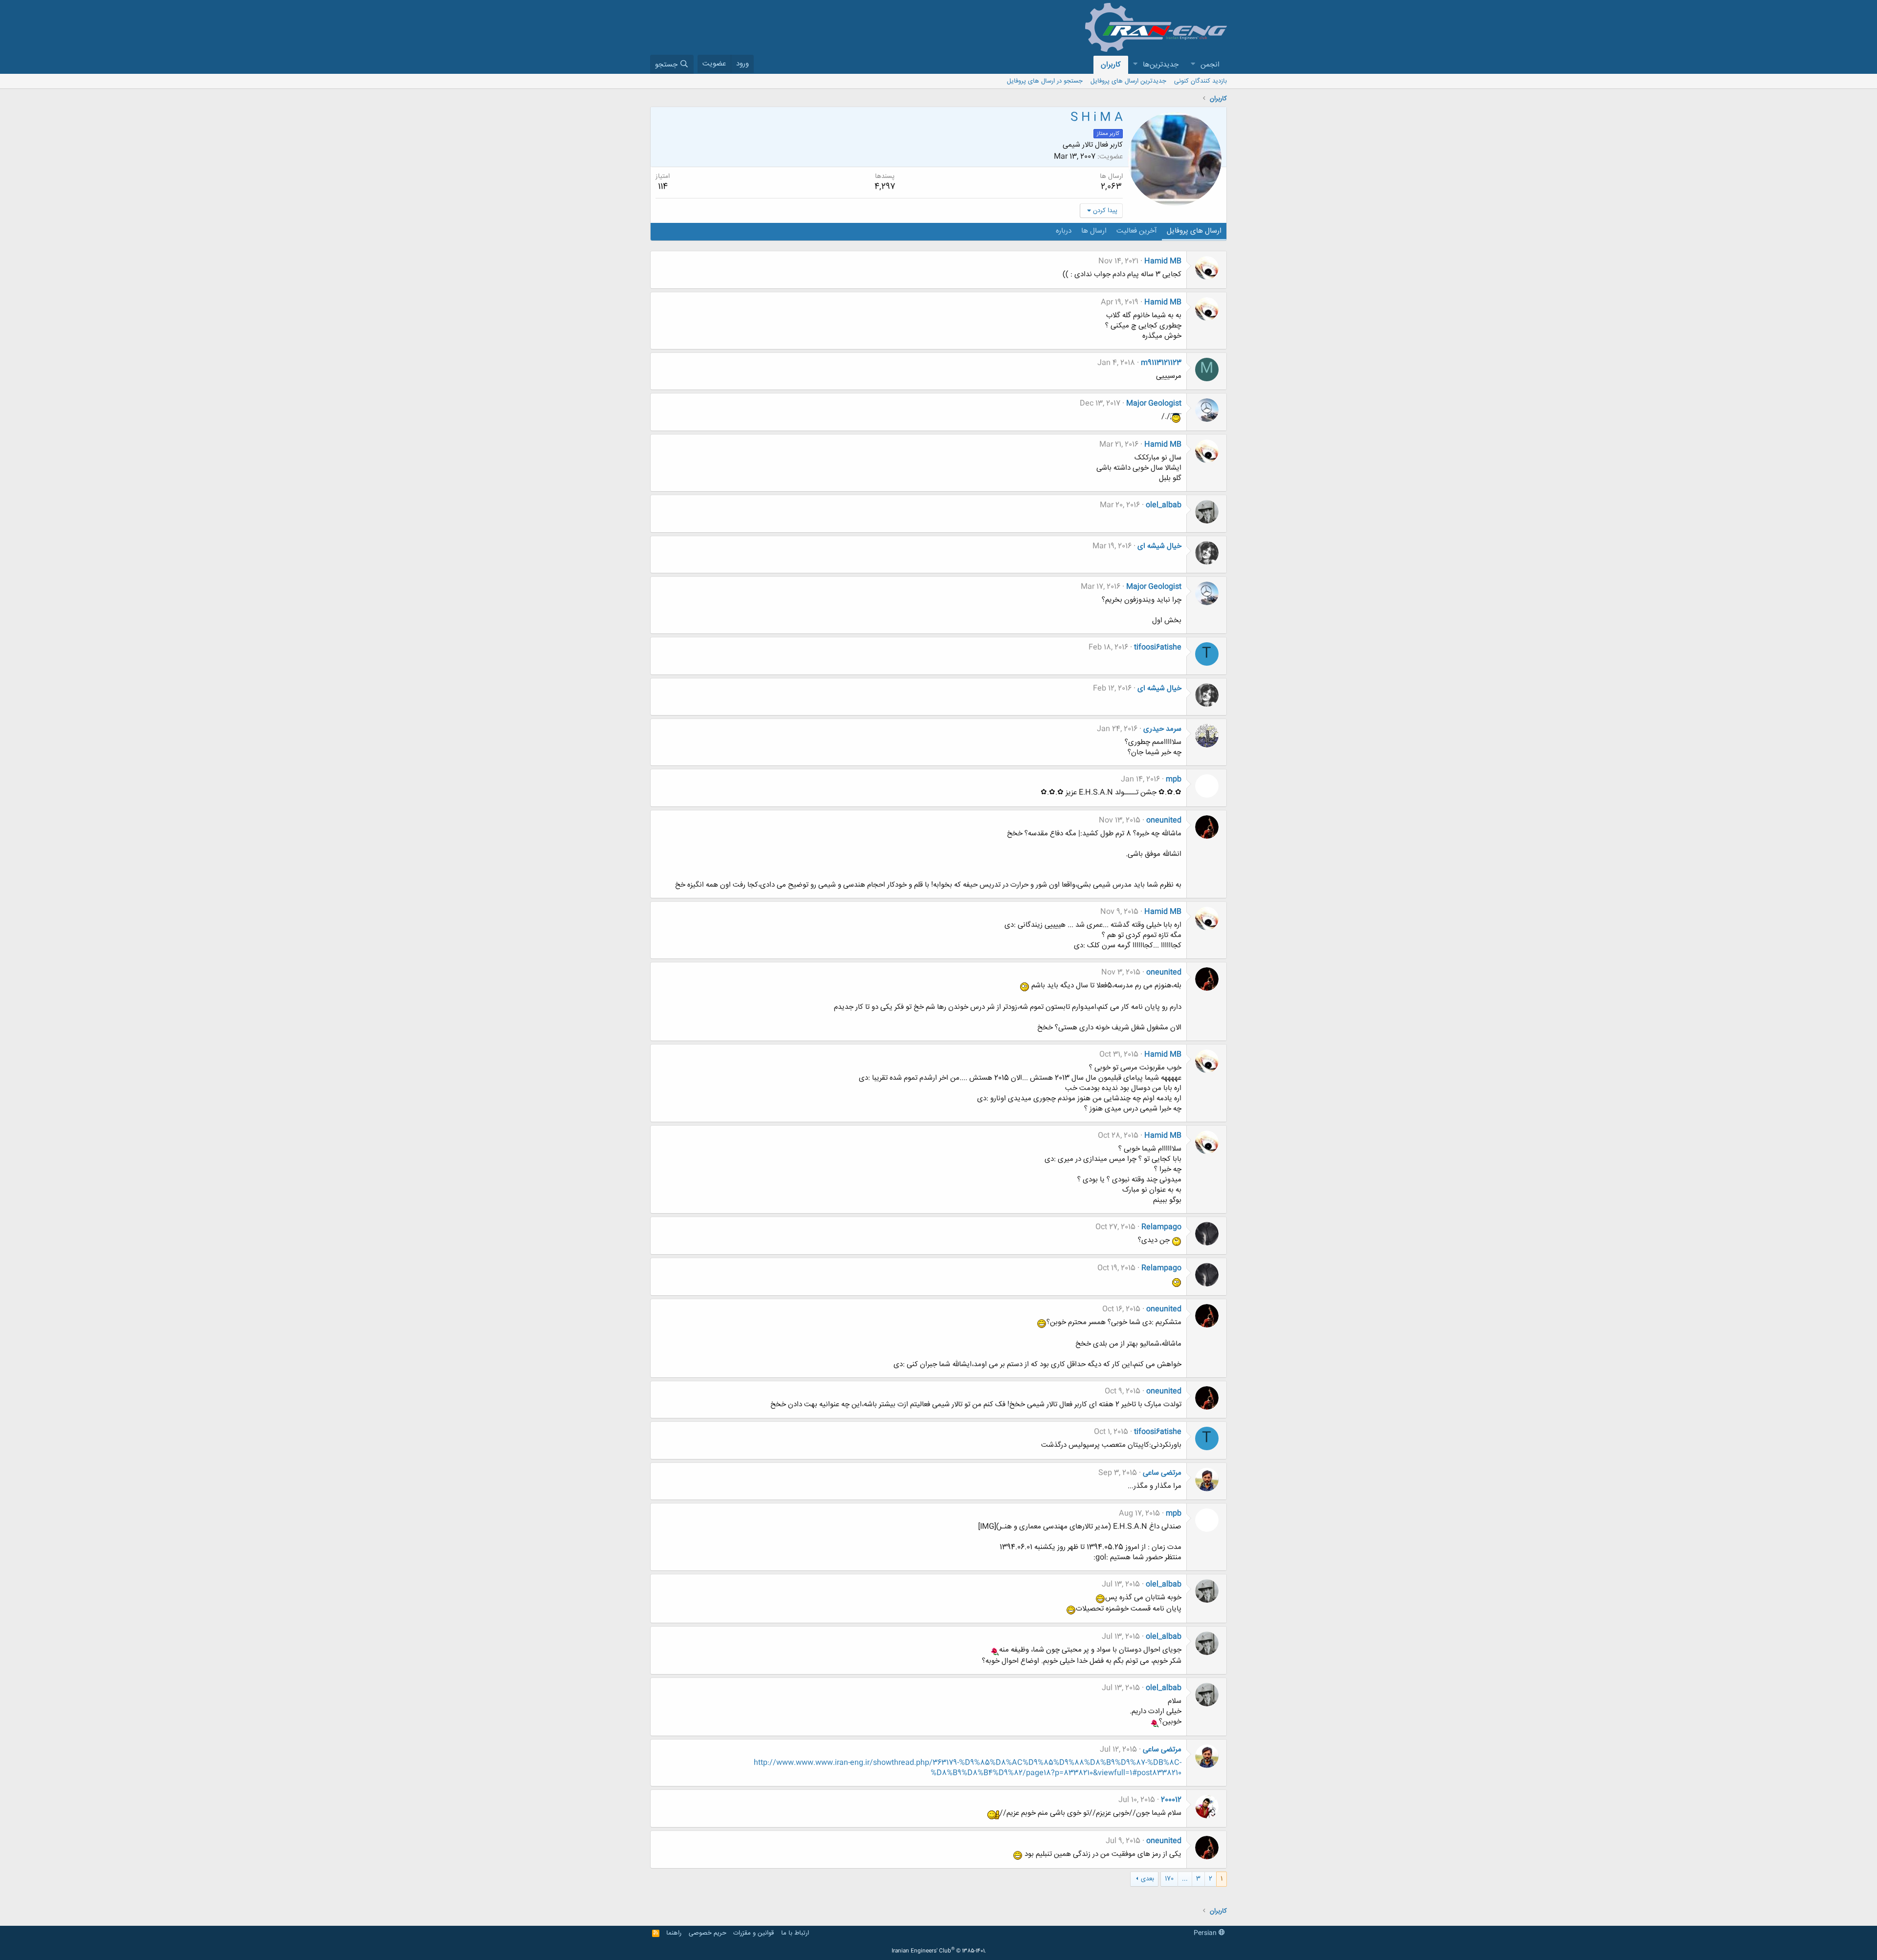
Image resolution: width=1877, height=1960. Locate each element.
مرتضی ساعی (1162, 1473)
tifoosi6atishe (1158, 647)
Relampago (1161, 1227)
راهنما (674, 1933)
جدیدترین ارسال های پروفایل (1128, 81)
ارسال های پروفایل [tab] (1194, 231)
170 (1169, 1879)
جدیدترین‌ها (1161, 65)
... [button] (1185, 1879)
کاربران (1111, 65)
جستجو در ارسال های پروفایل (1045, 81)
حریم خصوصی (708, 1933)
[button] (1193, 65)
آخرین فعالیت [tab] (1137, 231)
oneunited (1164, 820)
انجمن (1210, 65)
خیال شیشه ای (1159, 546)
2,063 (1111, 187)
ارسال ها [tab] (1094, 231)
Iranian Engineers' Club (939, 1951)
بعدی (1147, 1879)
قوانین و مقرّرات (753, 1933)
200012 (1171, 1800)
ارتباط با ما (795, 1933)
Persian (1206, 1933)
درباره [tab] (1064, 231)
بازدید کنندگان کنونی (1200, 81)
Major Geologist (1154, 403)
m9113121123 (1161, 363)
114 (663, 187)
